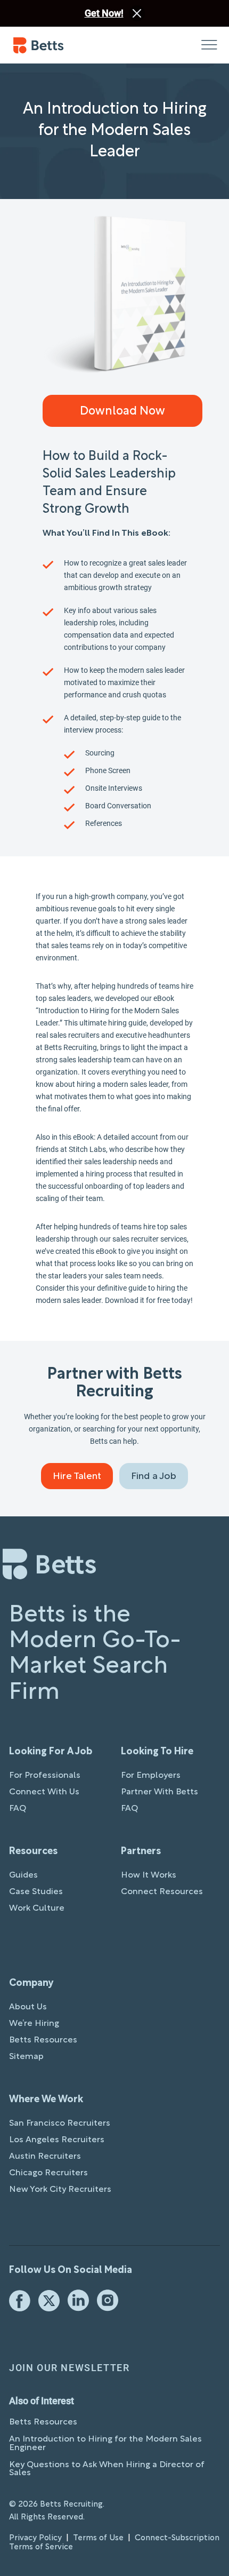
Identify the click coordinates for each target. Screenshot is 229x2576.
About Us (28, 2007)
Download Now (122, 411)
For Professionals (45, 1776)
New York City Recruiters (60, 2190)
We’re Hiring (34, 2024)
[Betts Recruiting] (64, 45)
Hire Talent (77, 1477)
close (137, 13)
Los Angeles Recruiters (57, 2140)
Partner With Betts (160, 1792)
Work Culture (37, 1909)
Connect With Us (44, 1792)
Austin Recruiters (45, 2157)
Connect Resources (162, 1892)
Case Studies (36, 1892)
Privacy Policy (35, 2538)
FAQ (18, 1809)
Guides (23, 1875)
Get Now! (104, 13)
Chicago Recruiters (48, 2173)
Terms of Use (98, 2538)
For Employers (151, 1776)
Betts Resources (43, 2040)
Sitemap (26, 2057)
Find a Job (154, 1477)
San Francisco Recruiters (60, 2124)
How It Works (149, 1875)
